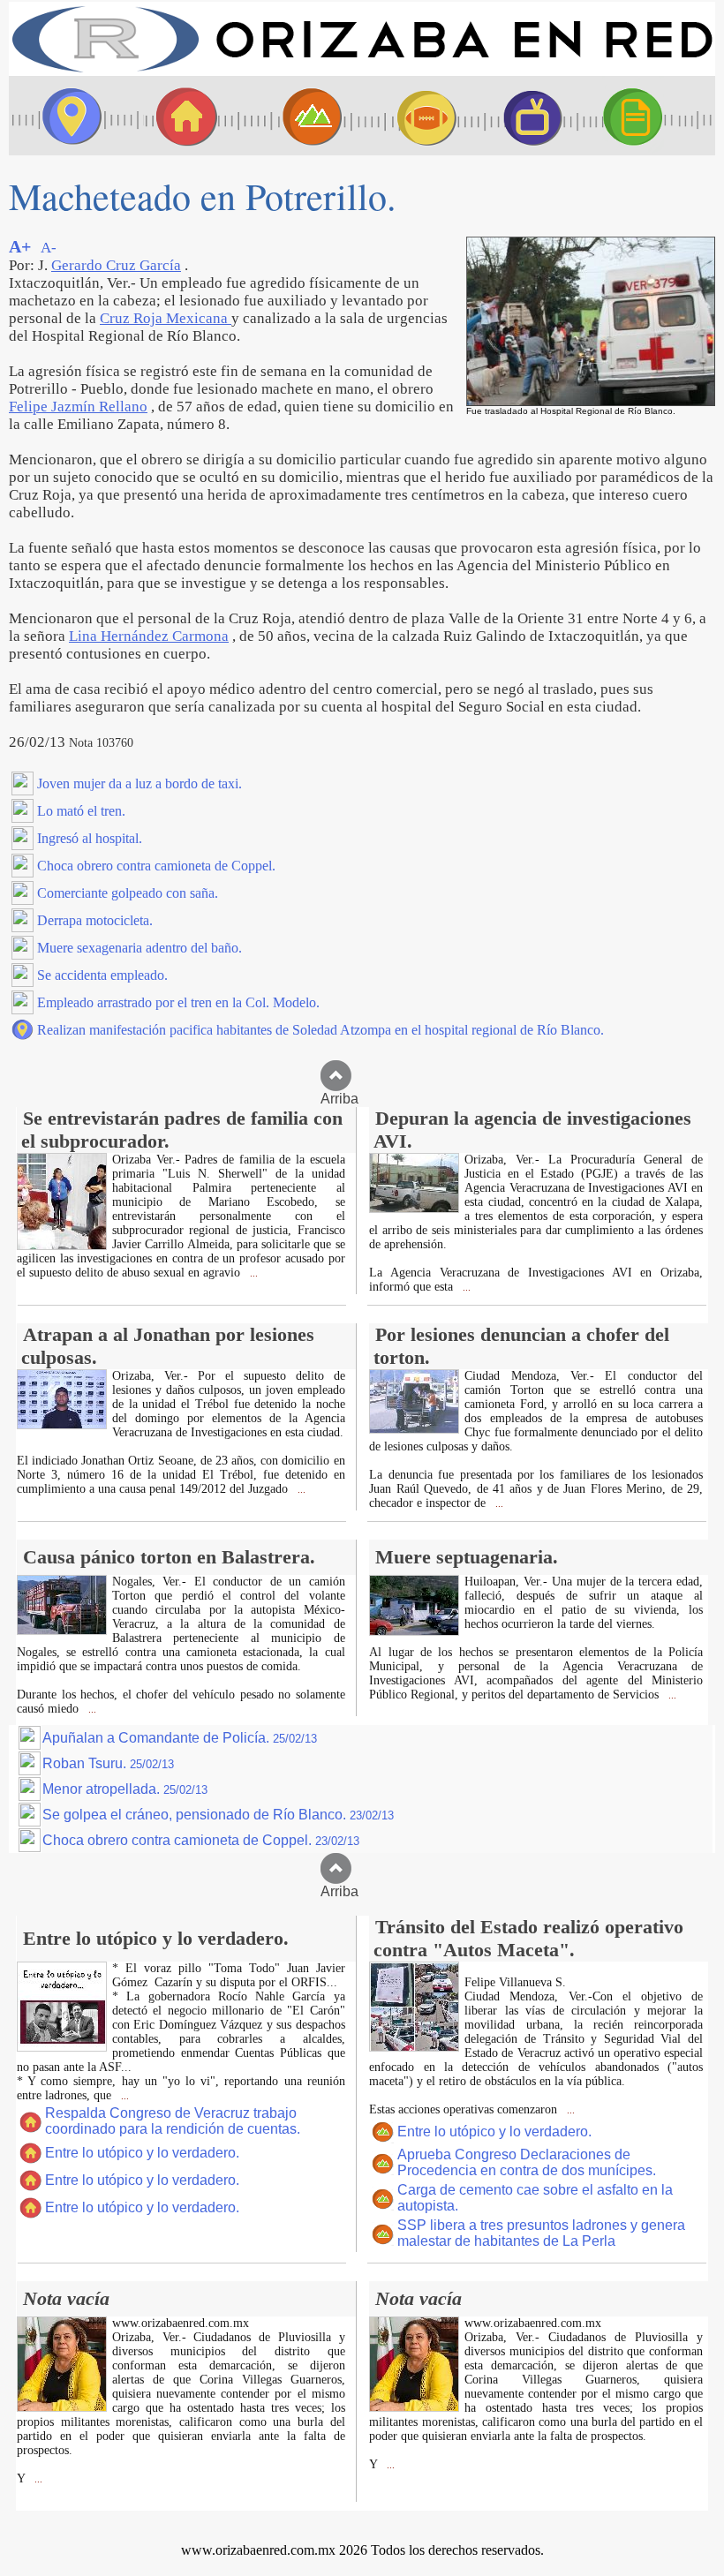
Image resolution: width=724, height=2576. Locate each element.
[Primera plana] (66, 116)
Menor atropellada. (125, 1789)
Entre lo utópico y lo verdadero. (142, 2153)
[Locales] (181, 116)
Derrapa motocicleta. (95, 920)
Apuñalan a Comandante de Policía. (180, 1738)
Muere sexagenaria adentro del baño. (140, 948)
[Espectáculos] (525, 116)
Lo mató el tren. (81, 811)
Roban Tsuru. (108, 1763)
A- (49, 248)
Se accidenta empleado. (102, 975)
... (253, 1273)
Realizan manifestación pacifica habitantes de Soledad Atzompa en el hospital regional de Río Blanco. (321, 1030)
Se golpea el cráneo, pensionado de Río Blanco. (218, 1815)
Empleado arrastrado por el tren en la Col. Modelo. (178, 1002)
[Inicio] (362, 71)
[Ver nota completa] (62, 1245)
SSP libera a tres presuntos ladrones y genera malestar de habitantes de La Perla (541, 2233)
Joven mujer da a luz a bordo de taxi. (140, 783)
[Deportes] (411, 116)
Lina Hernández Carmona (149, 636)
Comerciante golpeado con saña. (128, 893)
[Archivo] (649, 116)
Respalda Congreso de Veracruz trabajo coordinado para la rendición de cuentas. (173, 2121)
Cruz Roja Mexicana (166, 318)
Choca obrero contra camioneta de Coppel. (156, 866)
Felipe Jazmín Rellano (78, 407)
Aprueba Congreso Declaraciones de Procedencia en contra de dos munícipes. (527, 2162)
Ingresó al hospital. (90, 838)
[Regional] (296, 116)
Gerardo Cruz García (116, 265)
